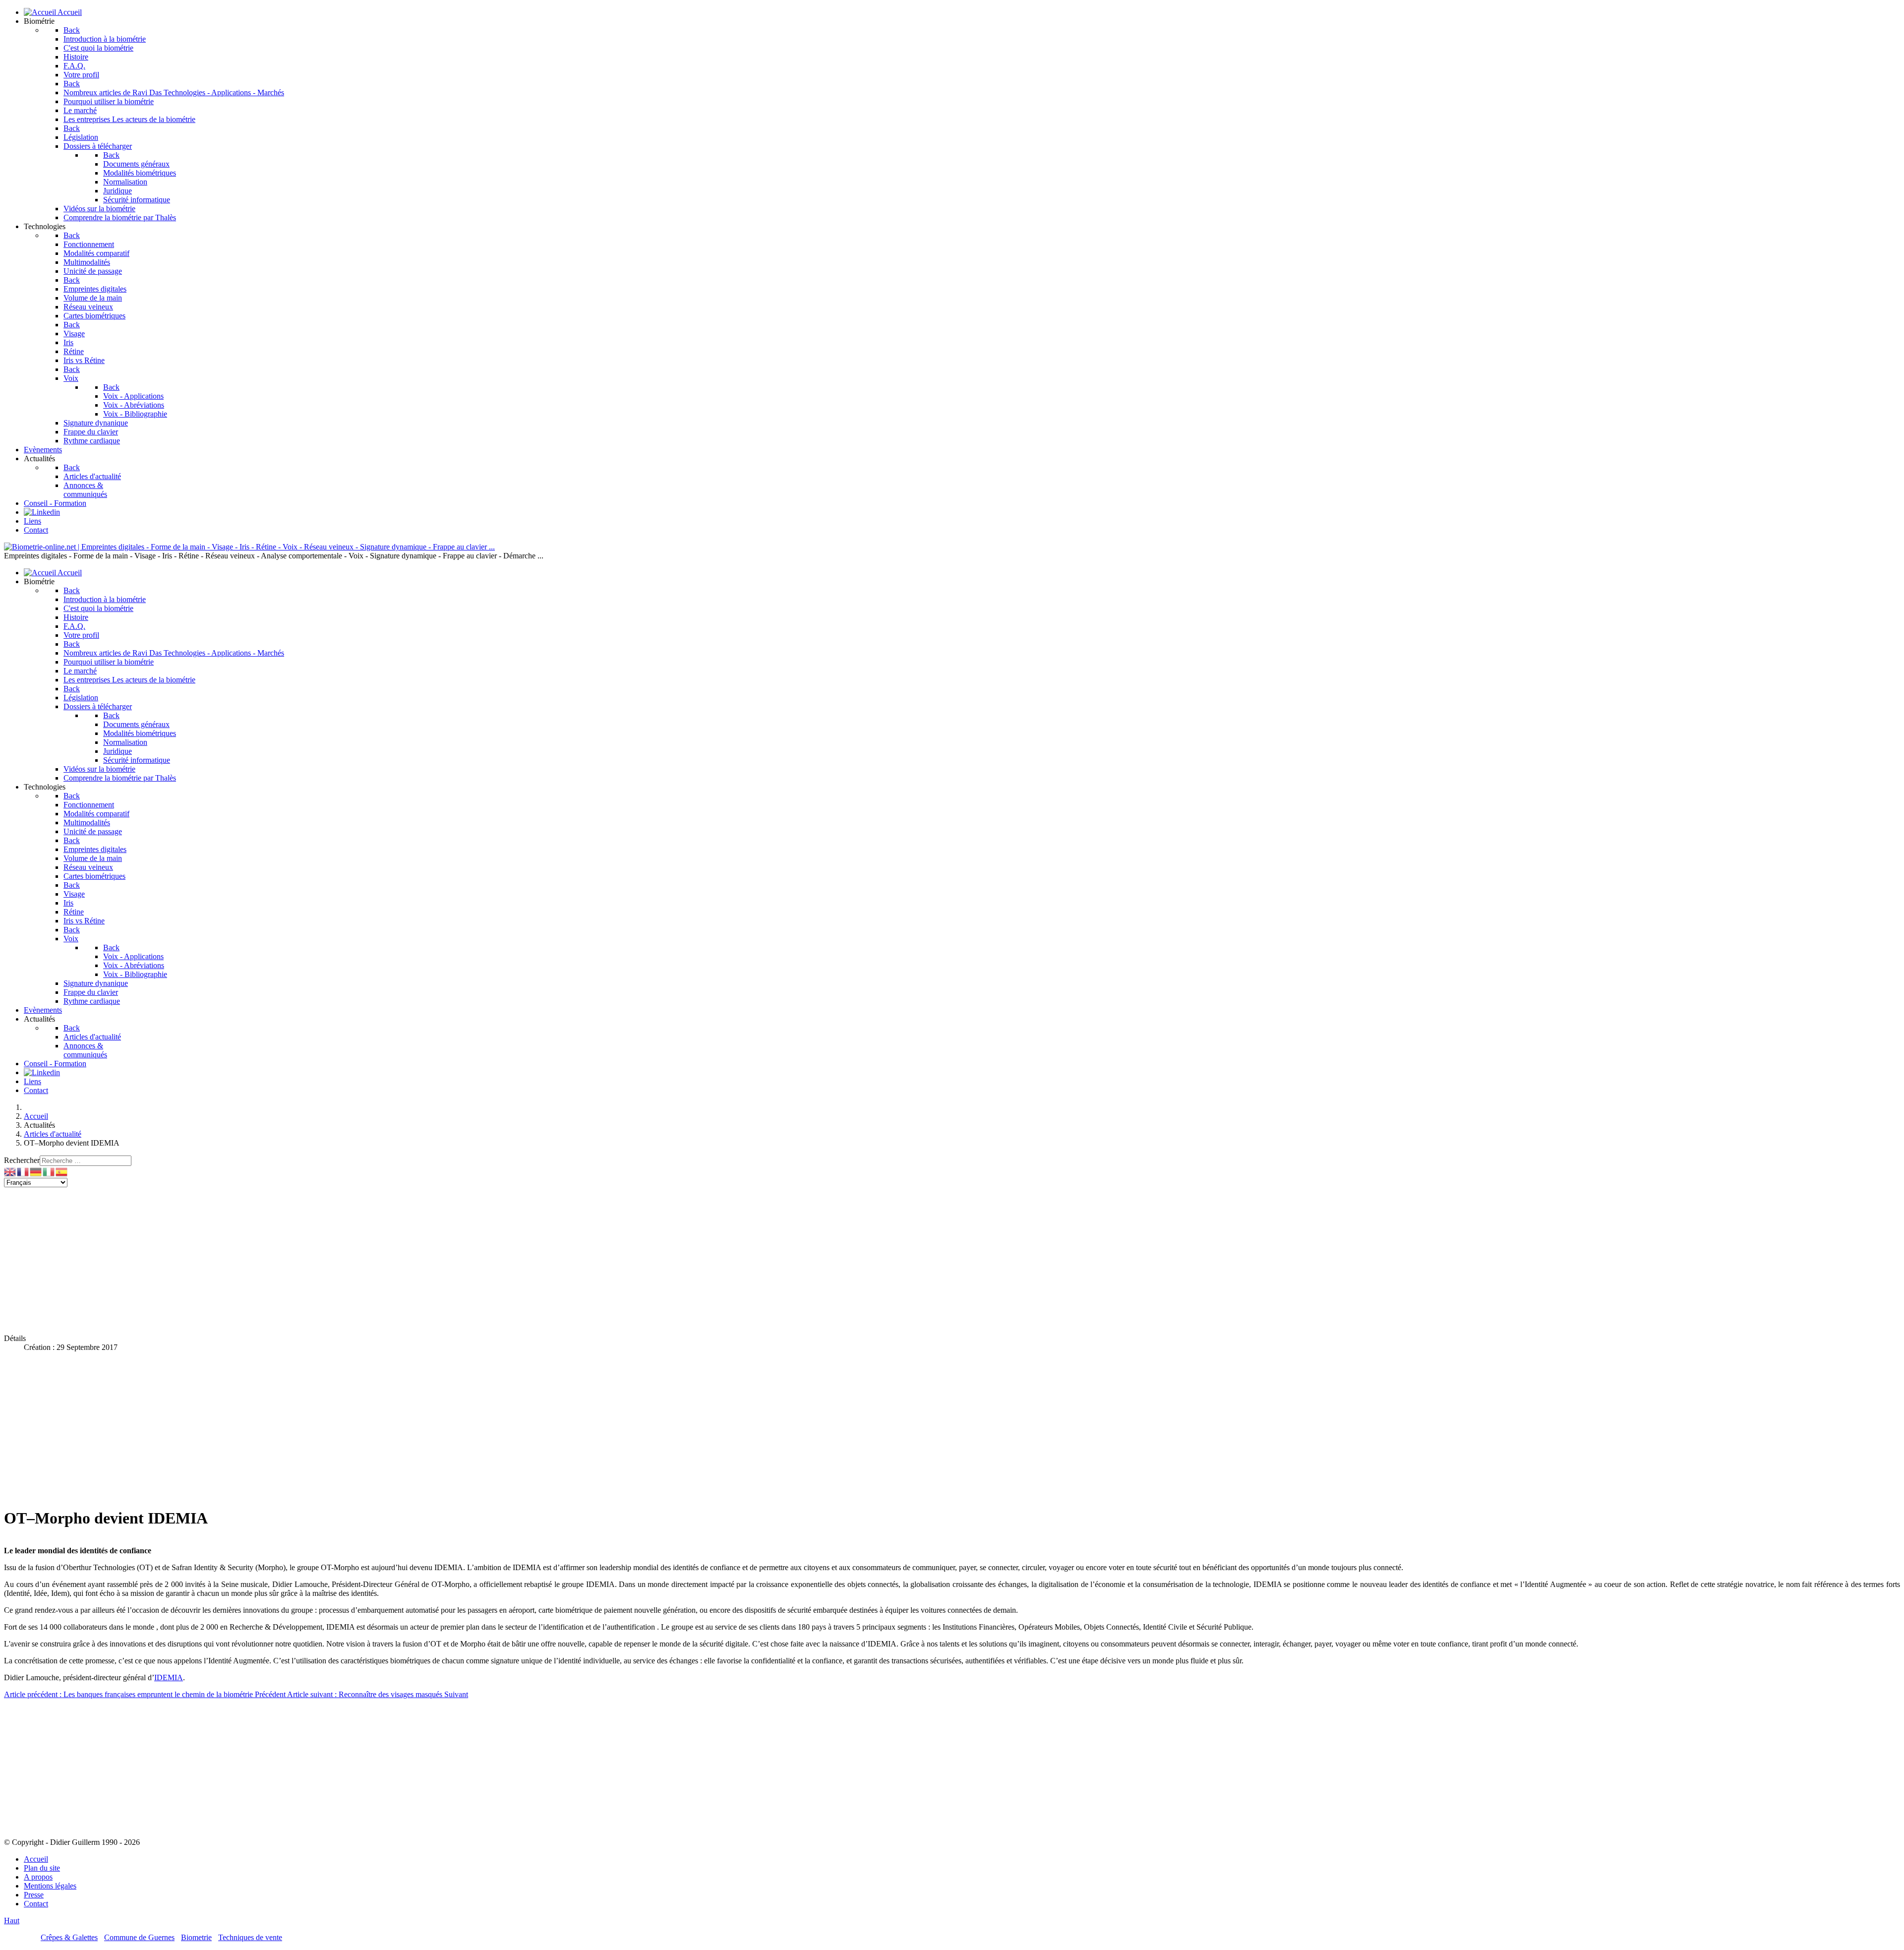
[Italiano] (49, 1171)
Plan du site (42, 1868)
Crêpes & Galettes (69, 1937)
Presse (34, 1895)
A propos (38, 1877)
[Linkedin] (42, 512)
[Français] (23, 1171)
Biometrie (196, 1937)
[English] (10, 1171)
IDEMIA (169, 1677)
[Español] (62, 1171)
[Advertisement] (301, 1257)
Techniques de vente (250, 1937)
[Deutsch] (36, 1171)
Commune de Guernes (139, 1937)
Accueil (36, 1859)
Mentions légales (50, 1886)
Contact (36, 1904)
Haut (12, 1920)
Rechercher (22, 1160)
